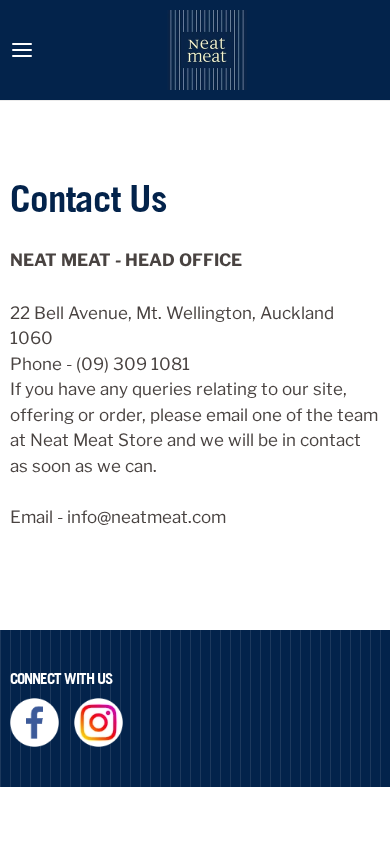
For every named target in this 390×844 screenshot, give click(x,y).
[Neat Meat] (207, 50)
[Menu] (22, 50)
